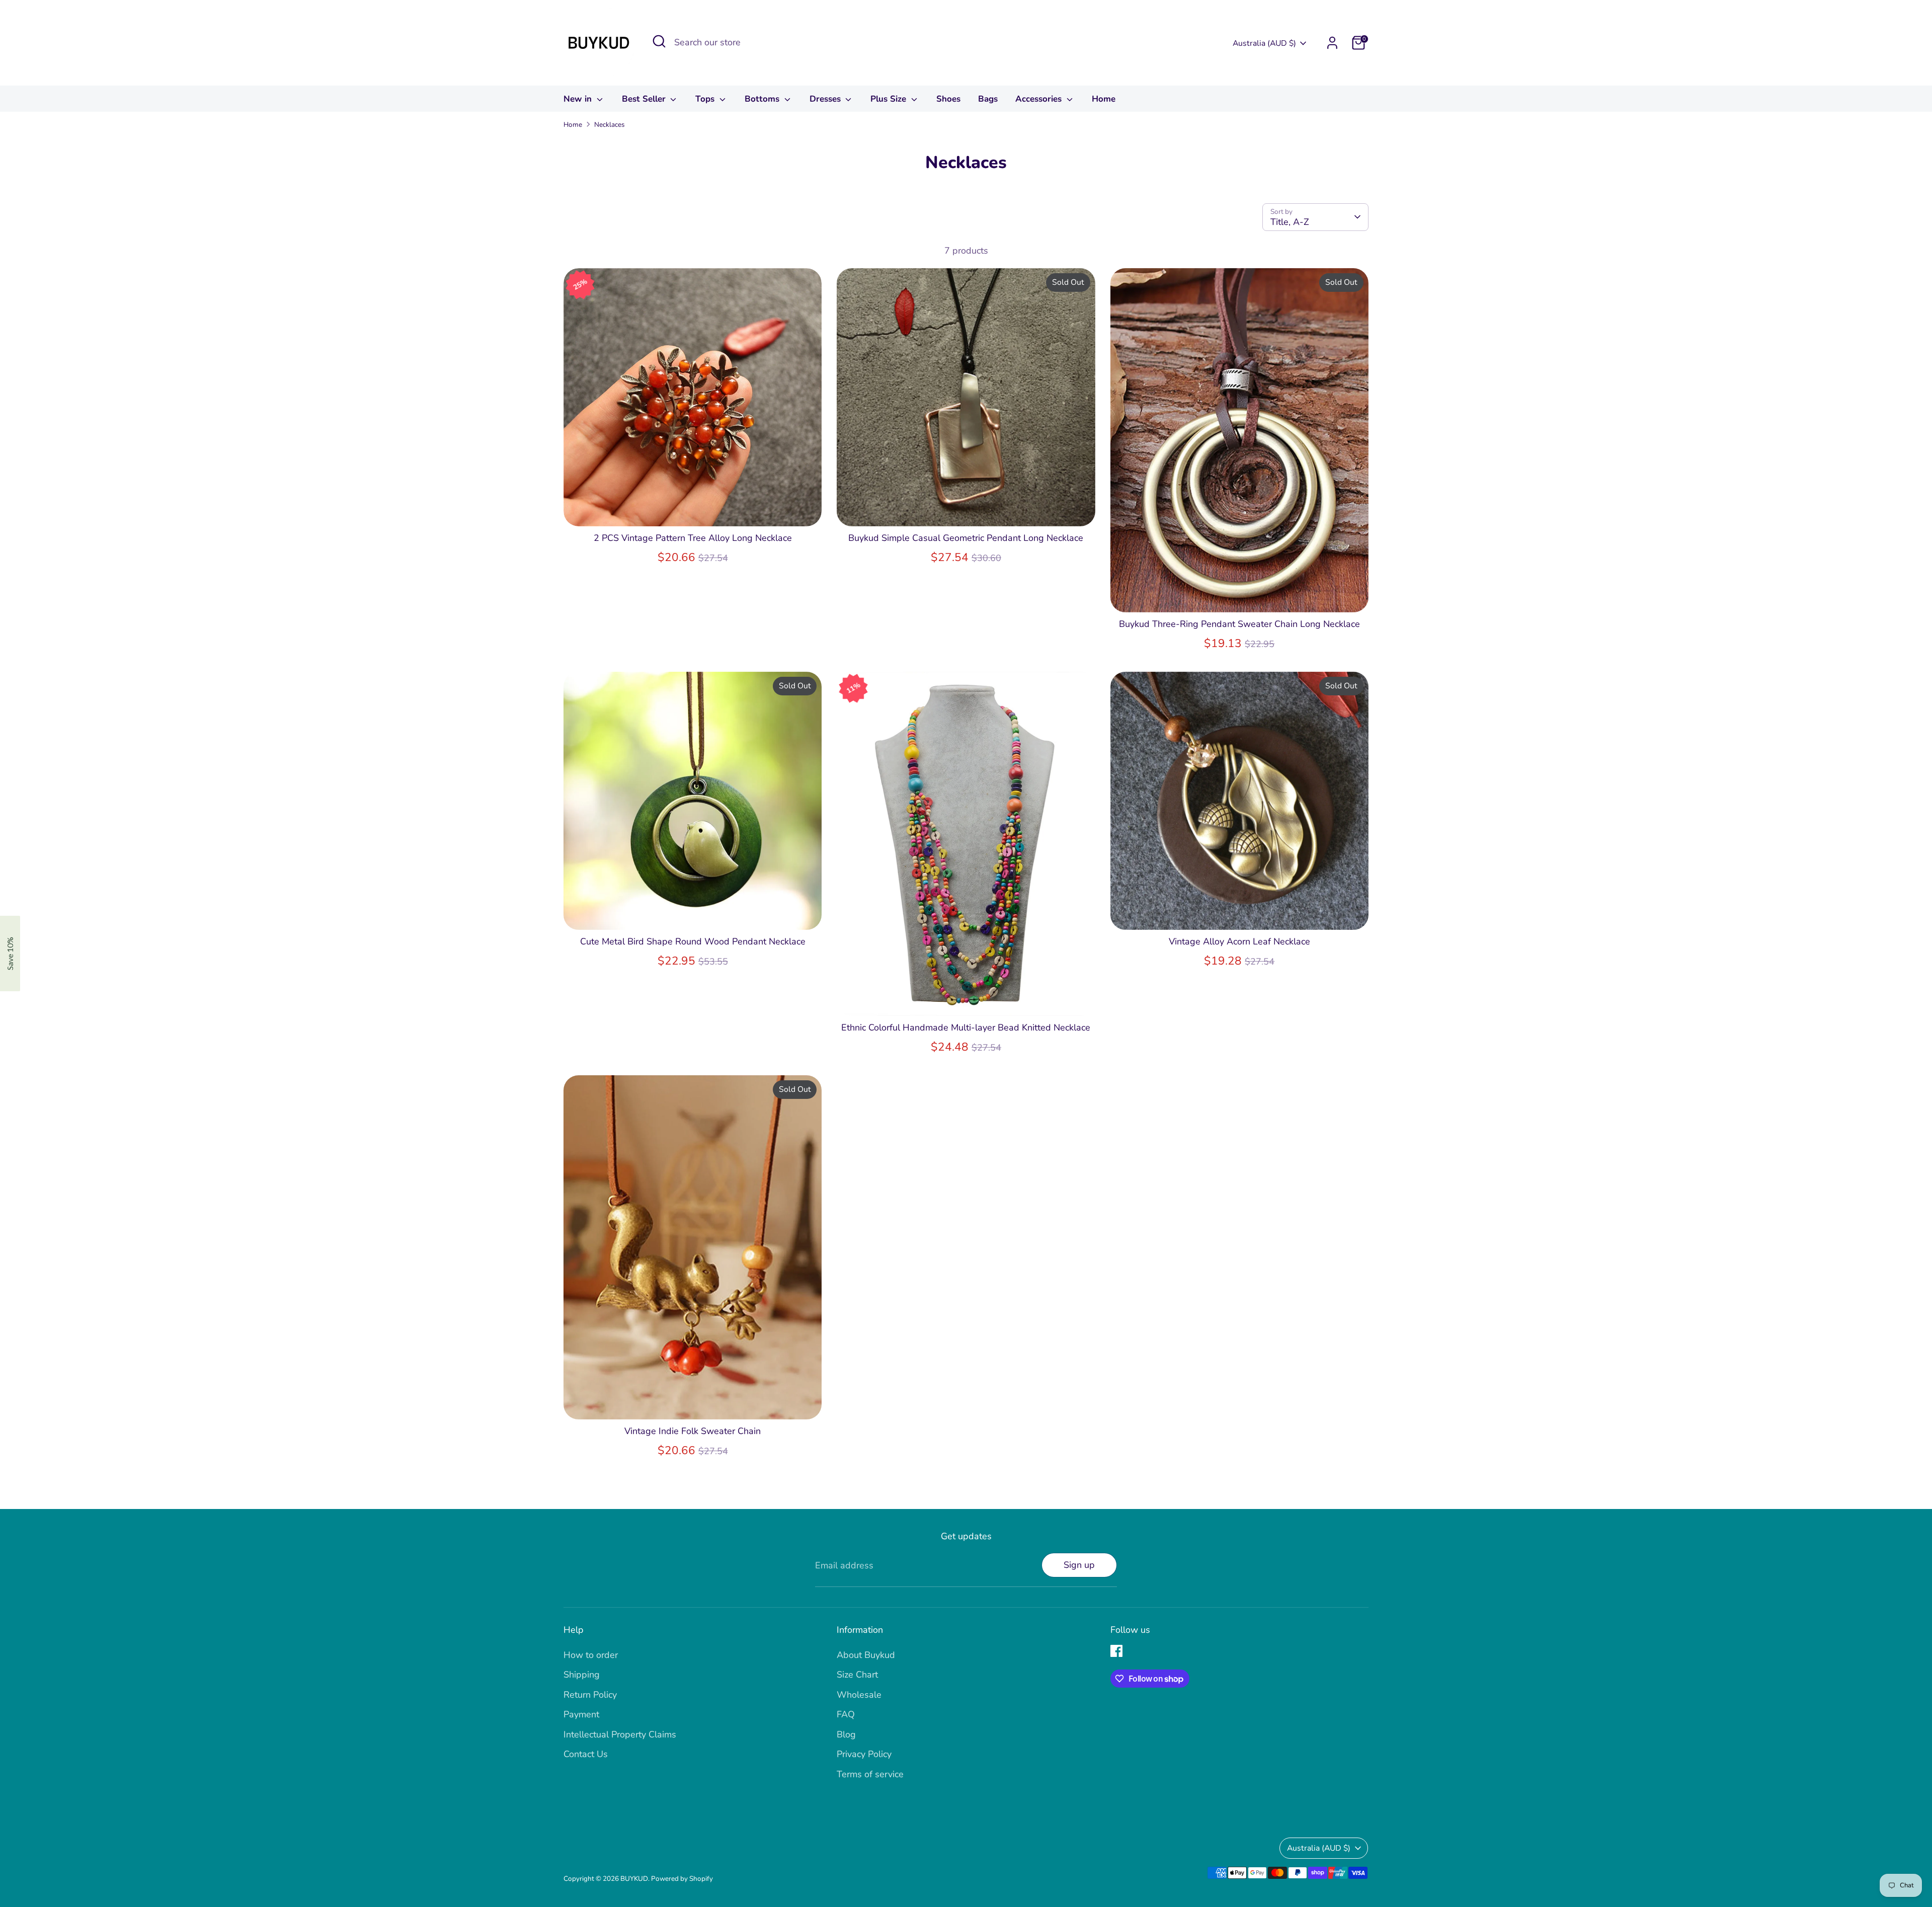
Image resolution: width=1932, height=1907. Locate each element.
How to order (591, 1655)
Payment (581, 1714)
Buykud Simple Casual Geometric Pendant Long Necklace (966, 538)
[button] (10, 953)
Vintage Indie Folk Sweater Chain (693, 1431)
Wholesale (859, 1695)
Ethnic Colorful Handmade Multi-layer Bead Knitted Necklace (966, 1027)
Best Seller (645, 99)
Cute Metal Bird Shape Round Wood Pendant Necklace (693, 941)
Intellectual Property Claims (620, 1734)
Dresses (826, 99)
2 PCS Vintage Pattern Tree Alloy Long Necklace (693, 538)
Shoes (948, 99)
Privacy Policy (864, 1754)
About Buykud (866, 1655)
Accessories (1040, 99)
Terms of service (870, 1774)
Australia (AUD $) (1264, 43)
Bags (988, 99)
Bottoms (763, 99)
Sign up (1079, 1565)
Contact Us (586, 1754)
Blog (846, 1734)
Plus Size (890, 99)
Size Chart (857, 1675)
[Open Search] (659, 41)
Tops (706, 99)
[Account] (1332, 43)
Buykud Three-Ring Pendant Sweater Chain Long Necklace (1239, 624)
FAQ (846, 1714)
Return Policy (590, 1695)
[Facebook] (1116, 1651)
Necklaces (610, 125)
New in (579, 99)
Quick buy (693, 509)
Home (1104, 99)
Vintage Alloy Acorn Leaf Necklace (1239, 941)
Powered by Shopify (682, 1879)
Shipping (582, 1675)
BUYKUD (634, 1879)
